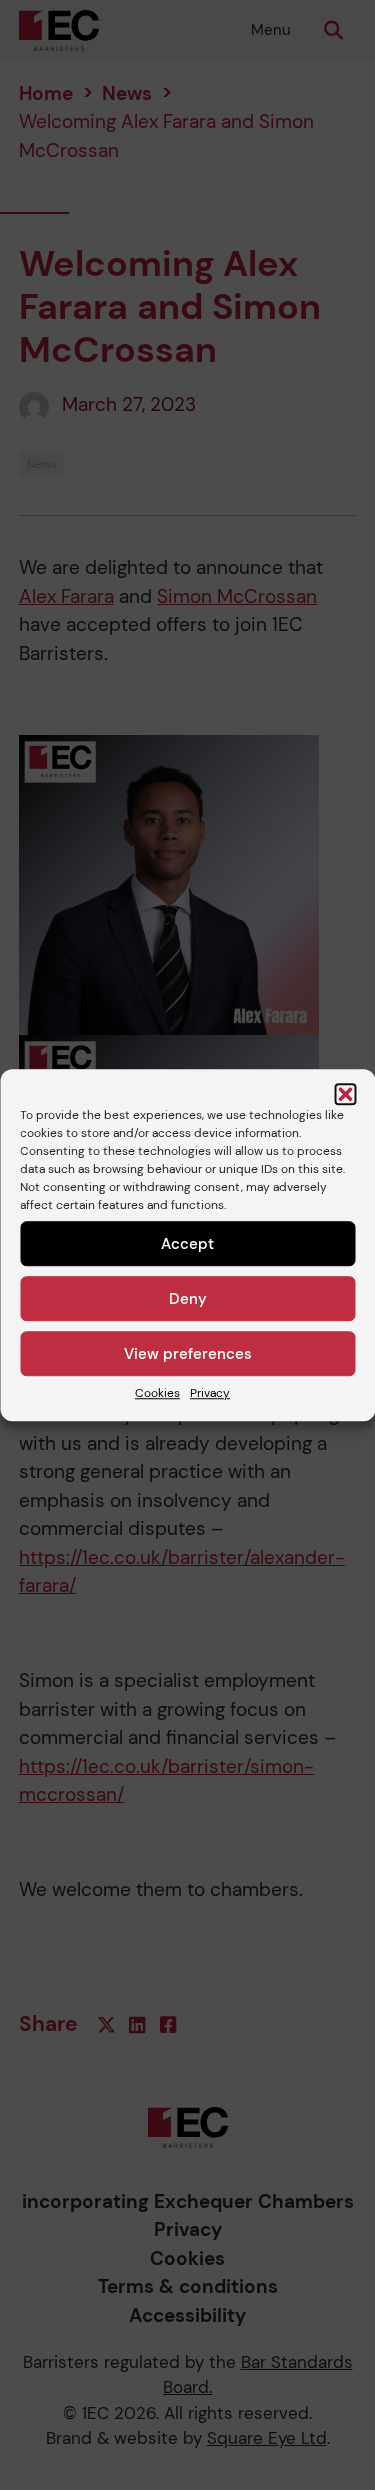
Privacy (210, 1393)
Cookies (157, 1393)
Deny (188, 1299)
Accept (187, 1244)
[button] (345, 1094)
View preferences (188, 1354)
